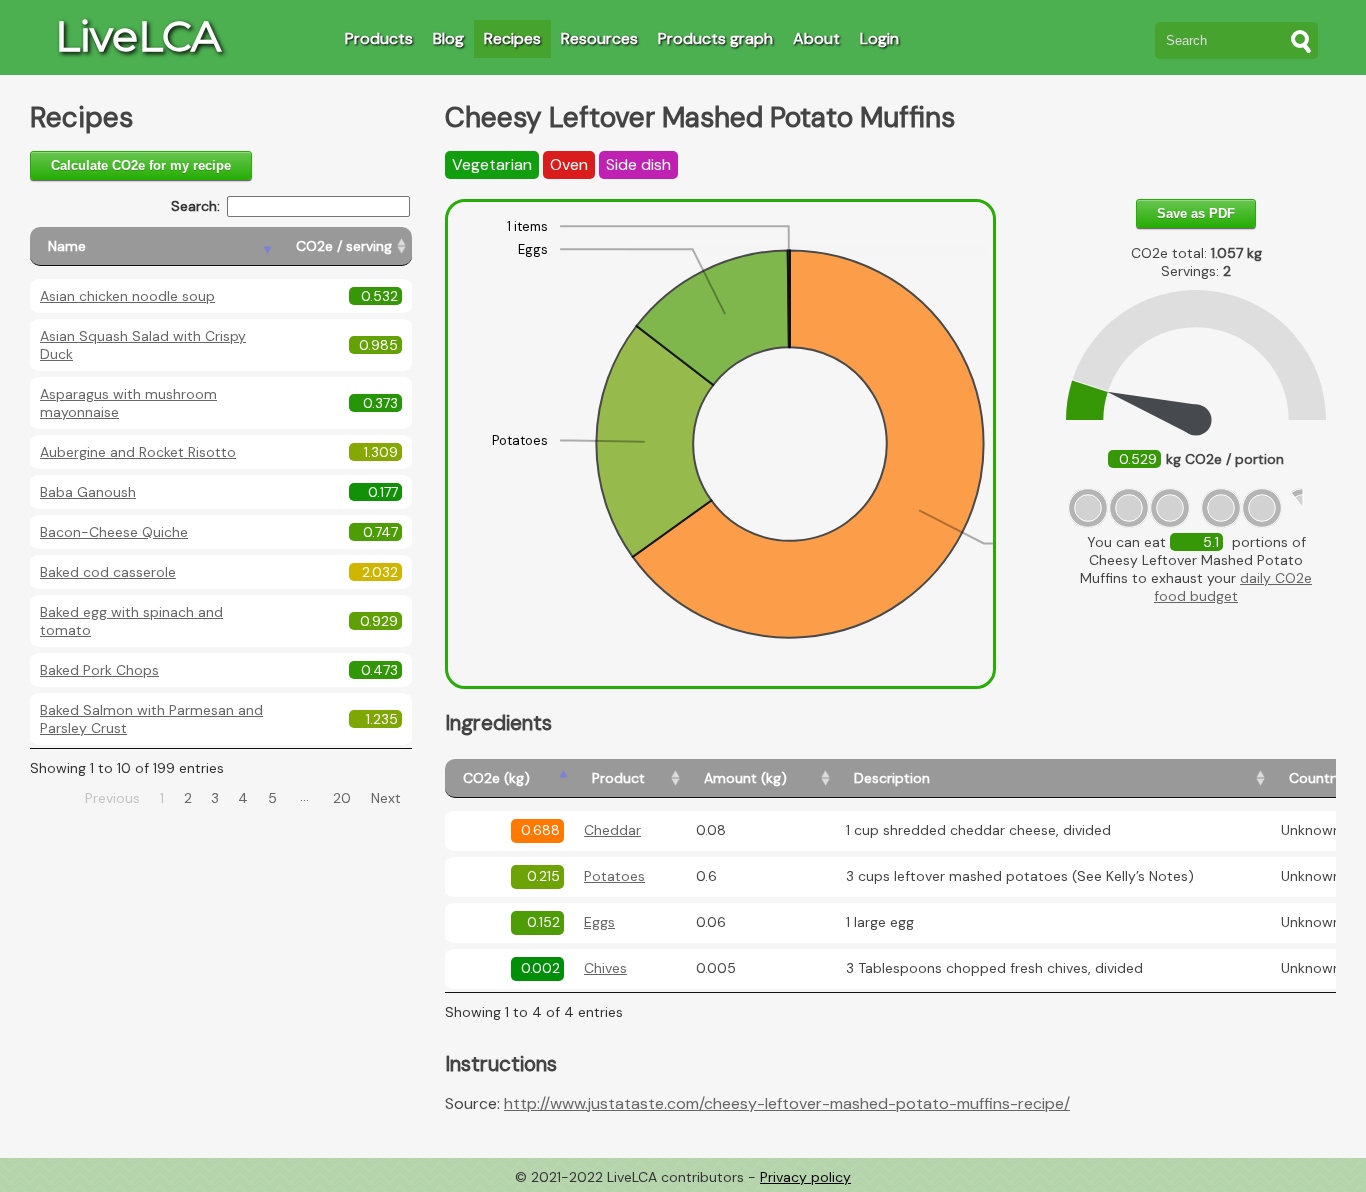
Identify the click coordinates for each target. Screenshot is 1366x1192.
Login (879, 38)
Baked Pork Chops (99, 670)
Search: (195, 206)
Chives (605, 968)
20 (342, 798)
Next (386, 798)
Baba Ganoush (88, 492)
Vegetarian (492, 164)
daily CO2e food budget (1233, 587)
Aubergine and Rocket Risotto (138, 452)
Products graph (715, 38)
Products (379, 38)
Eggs (599, 922)
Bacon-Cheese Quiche (114, 532)
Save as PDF (1196, 213)
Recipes (512, 38)
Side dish (638, 164)
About (816, 38)
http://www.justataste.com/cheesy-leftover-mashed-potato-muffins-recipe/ (787, 1103)
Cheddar (612, 830)
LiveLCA (138, 36)
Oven (569, 164)
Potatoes (614, 876)
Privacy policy (805, 1177)
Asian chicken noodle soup (127, 296)
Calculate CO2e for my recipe (141, 165)
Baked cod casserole (108, 572)
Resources (599, 38)
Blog (448, 38)
